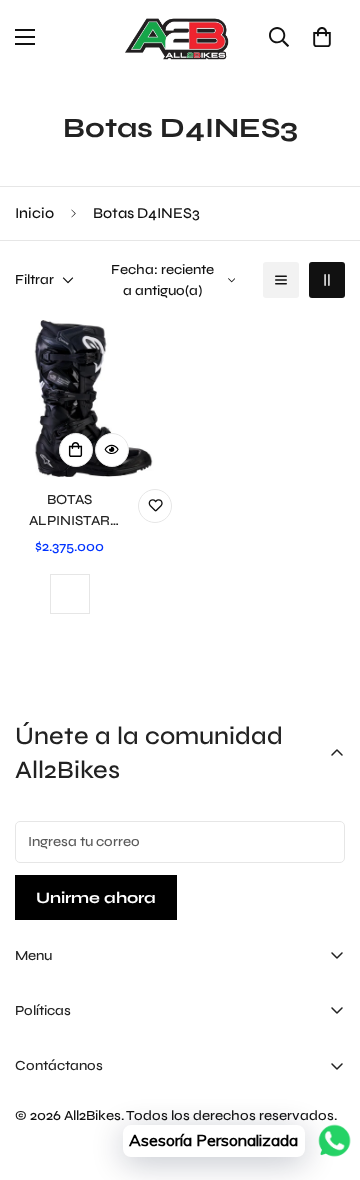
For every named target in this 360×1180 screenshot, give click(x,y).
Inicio (34, 213)
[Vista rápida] (112, 450)
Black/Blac (70, 594)
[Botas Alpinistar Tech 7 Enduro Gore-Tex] (93, 398)
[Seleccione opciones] (76, 450)
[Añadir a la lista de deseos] (155, 506)
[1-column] (281, 280)
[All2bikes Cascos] (180, 37)
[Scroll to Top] (324, 1074)
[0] (322, 37)
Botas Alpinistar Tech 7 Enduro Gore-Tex (69, 511)
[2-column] (327, 280)
